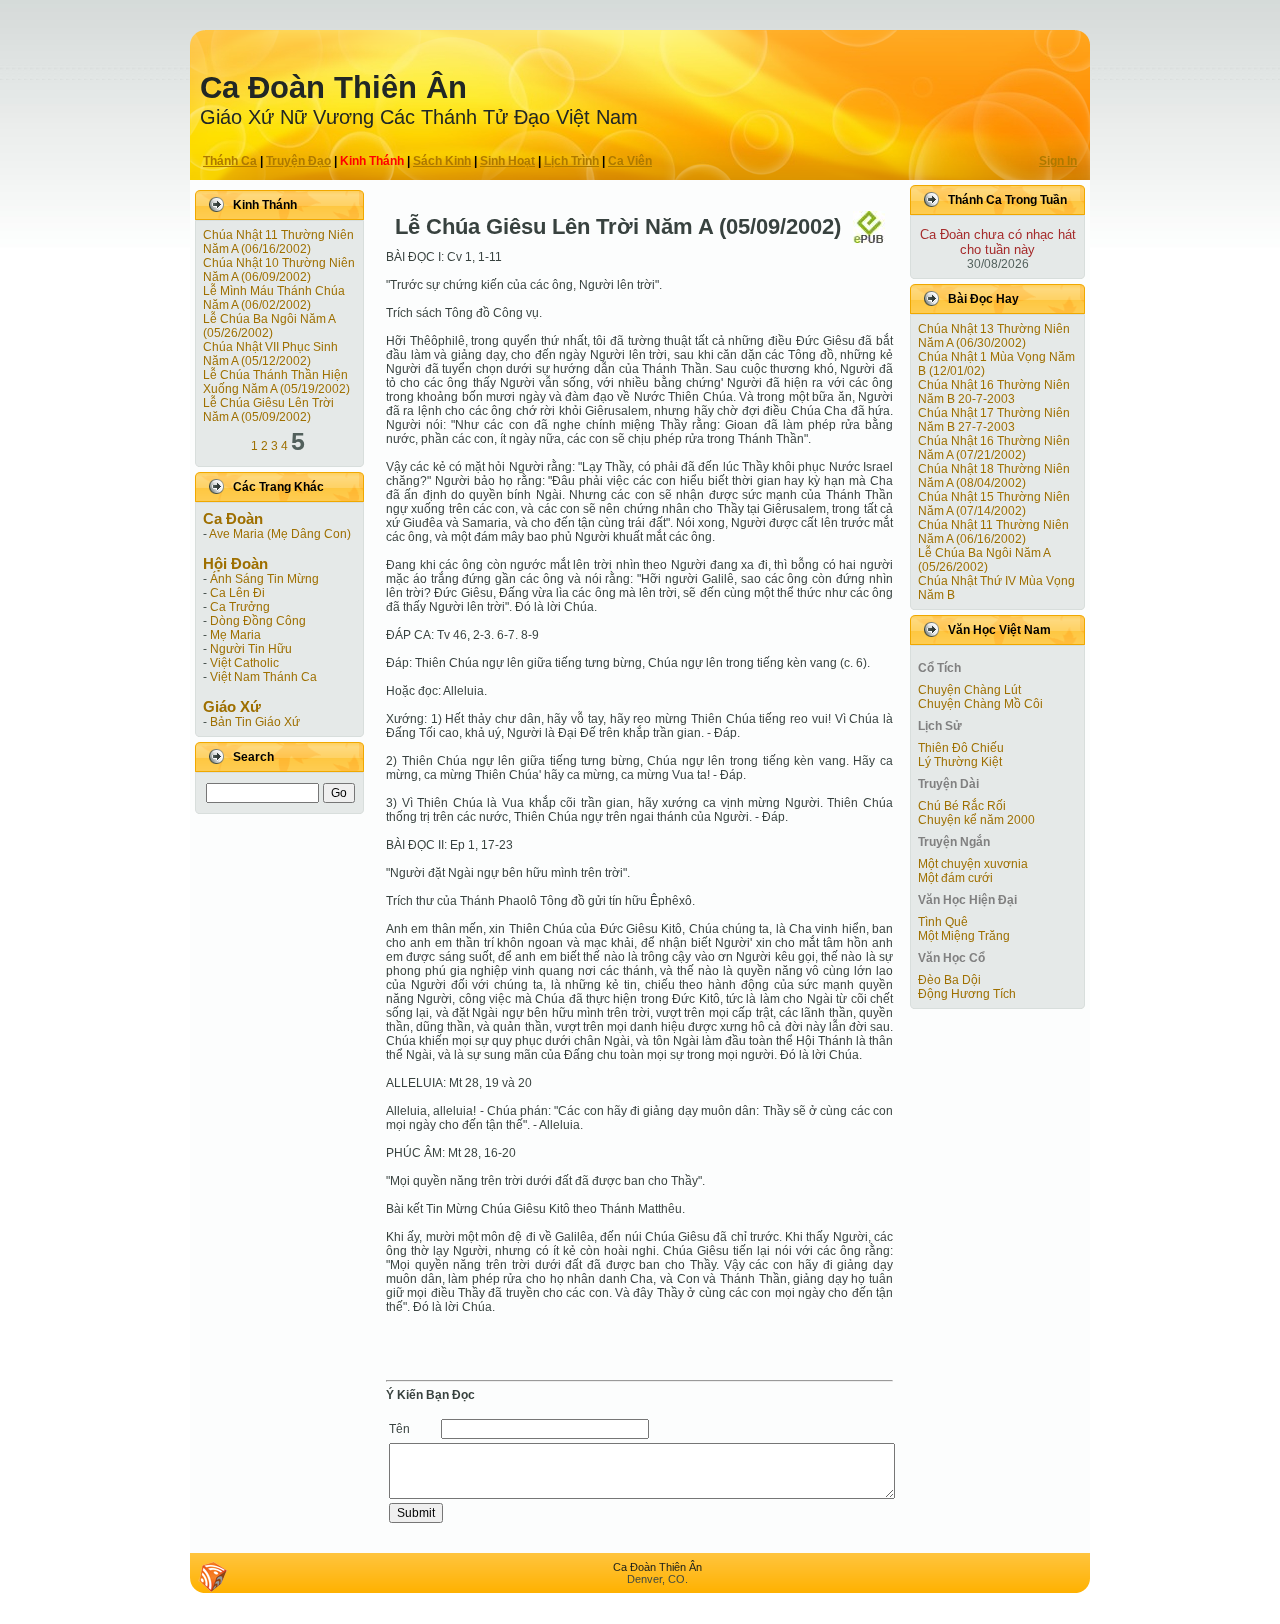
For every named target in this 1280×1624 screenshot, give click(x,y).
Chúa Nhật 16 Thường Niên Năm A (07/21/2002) (994, 448)
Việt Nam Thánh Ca (263, 677)
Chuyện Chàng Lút (969, 690)
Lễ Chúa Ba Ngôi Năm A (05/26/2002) (269, 326)
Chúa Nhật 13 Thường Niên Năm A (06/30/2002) (994, 336)
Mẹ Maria (235, 635)
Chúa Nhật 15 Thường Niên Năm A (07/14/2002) (994, 504)
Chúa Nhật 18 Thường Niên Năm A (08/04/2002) (994, 476)
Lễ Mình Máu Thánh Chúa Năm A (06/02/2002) (274, 298)
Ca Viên (630, 161)
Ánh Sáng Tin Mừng (264, 579)
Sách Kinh (442, 161)
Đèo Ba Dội (949, 980)
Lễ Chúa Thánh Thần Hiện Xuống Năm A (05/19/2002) (276, 382)
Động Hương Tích (967, 994)
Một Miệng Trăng (964, 936)
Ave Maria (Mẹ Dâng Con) (280, 534)
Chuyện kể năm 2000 (976, 820)
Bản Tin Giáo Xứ (255, 722)
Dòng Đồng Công (258, 621)
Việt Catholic (244, 663)
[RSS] (213, 1577)
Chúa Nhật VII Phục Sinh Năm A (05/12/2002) (270, 354)
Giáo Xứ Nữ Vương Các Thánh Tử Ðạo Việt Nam (419, 117)
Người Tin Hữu (251, 649)
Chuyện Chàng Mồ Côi (980, 704)
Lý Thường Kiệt (960, 762)
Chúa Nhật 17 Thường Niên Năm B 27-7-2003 (994, 420)
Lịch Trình (571, 161)
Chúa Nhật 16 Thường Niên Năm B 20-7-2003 (994, 392)
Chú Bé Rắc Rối (962, 806)
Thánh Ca (230, 161)
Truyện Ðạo (298, 161)
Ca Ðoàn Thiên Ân (333, 87)
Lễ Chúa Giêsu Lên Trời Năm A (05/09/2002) (268, 410)
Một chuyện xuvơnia (973, 864)
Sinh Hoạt (507, 161)
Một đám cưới (955, 878)
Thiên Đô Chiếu (961, 748)
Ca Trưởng (240, 607)
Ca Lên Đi (237, 593)
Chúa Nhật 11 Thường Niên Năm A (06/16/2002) (278, 242)
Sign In (1058, 161)
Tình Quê (943, 922)
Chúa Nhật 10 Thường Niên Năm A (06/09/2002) (279, 270)
